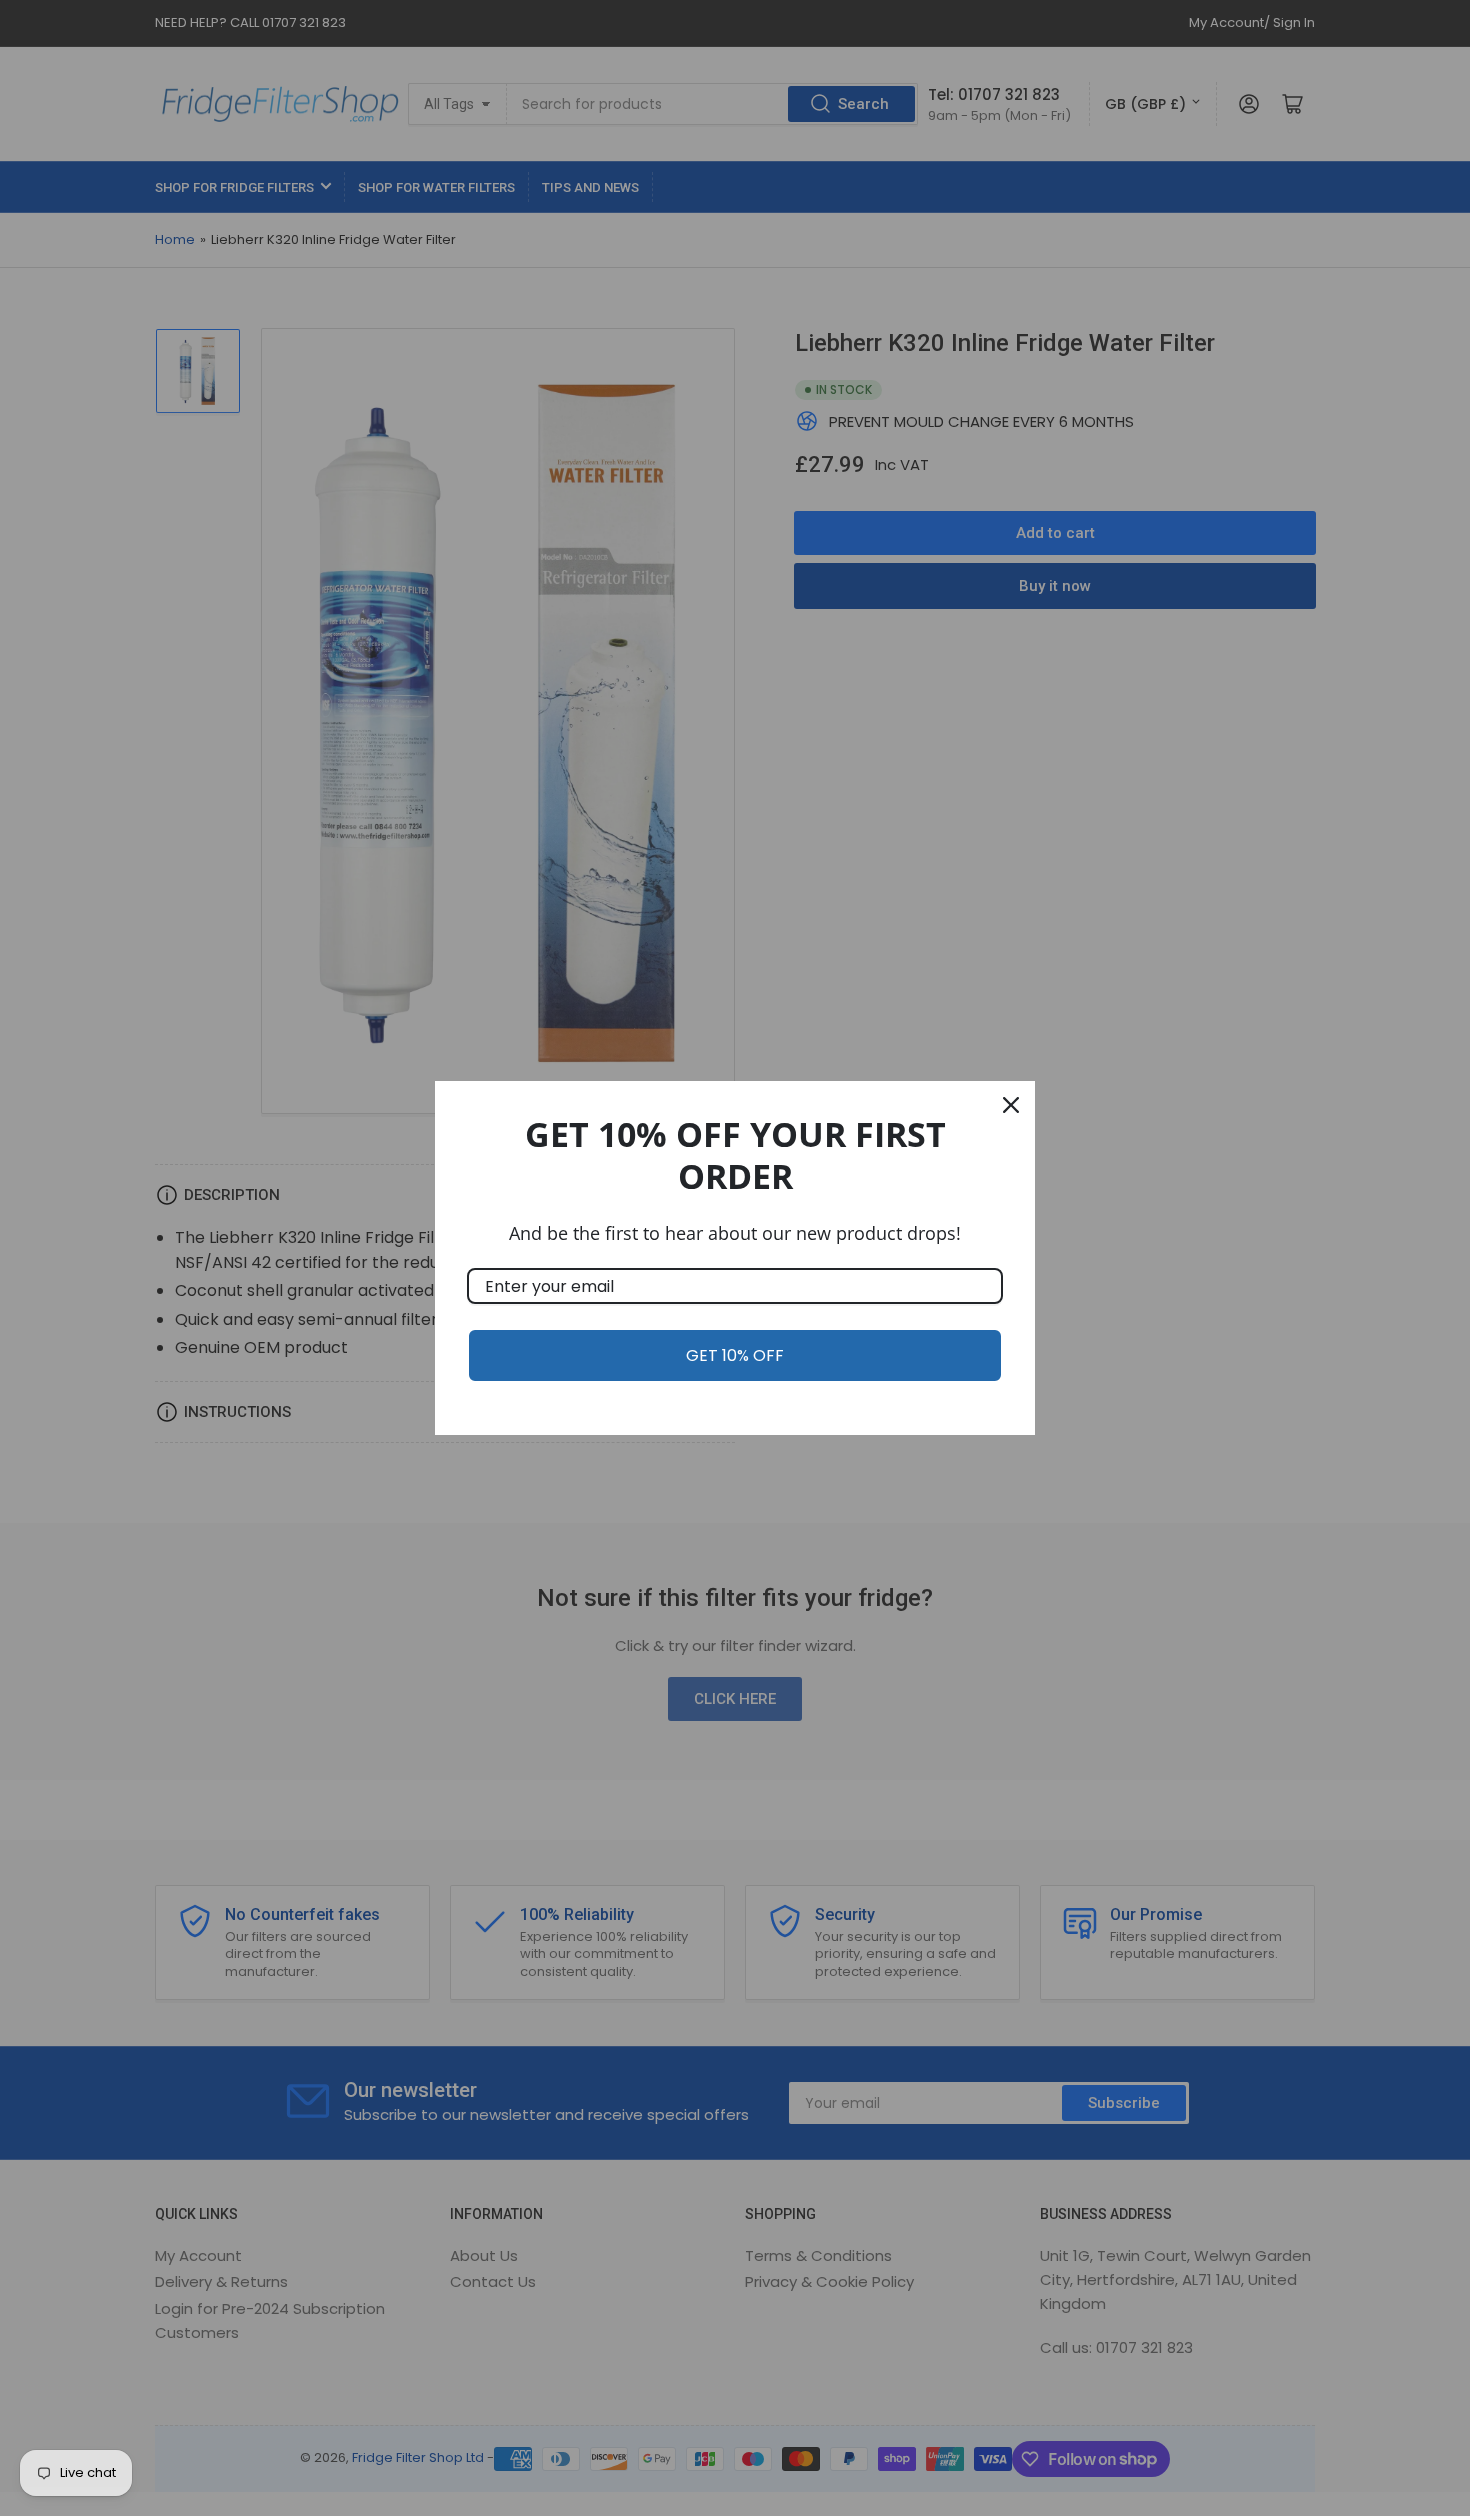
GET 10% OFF (735, 1355)
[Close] (1011, 1105)
